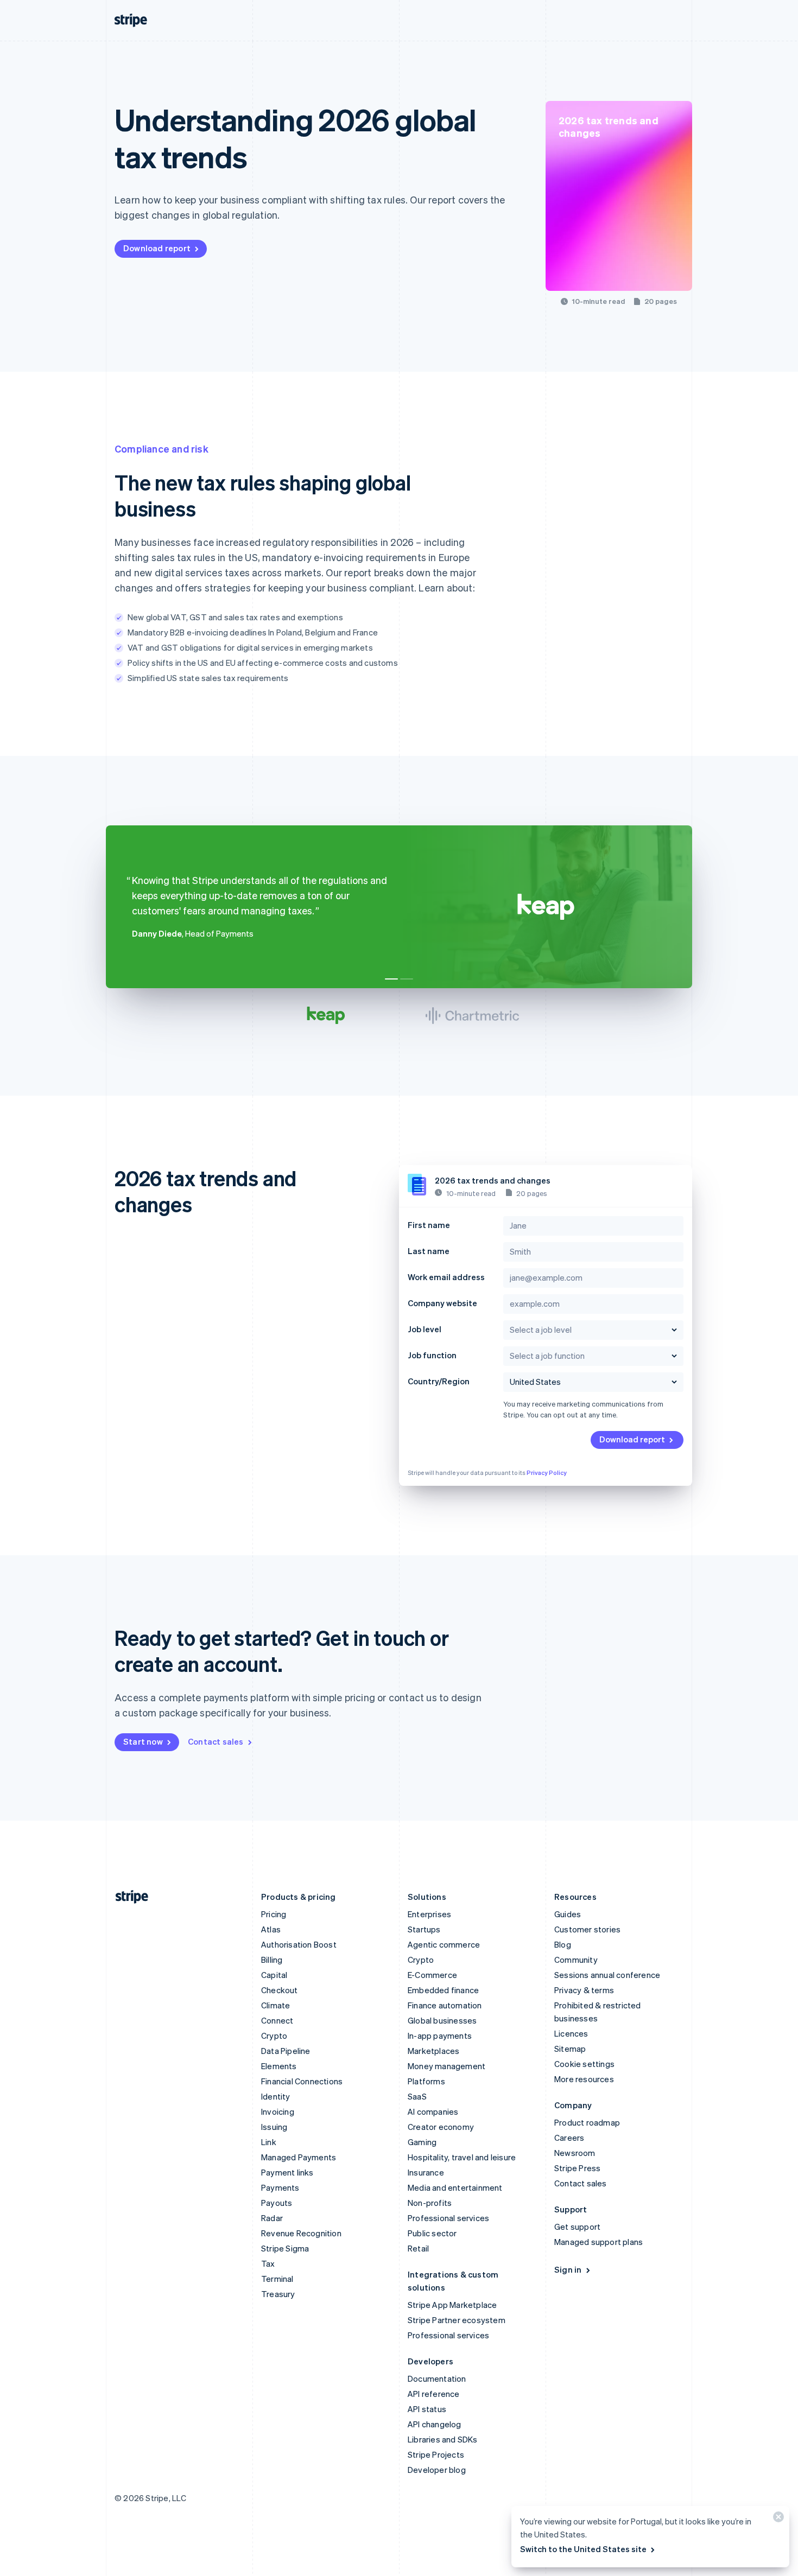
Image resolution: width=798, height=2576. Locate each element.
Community (576, 1960)
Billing (272, 1960)
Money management (446, 2066)
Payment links (287, 2172)
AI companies (433, 2111)
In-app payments (440, 2036)
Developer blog (437, 2470)
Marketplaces (433, 2051)
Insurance (426, 2172)
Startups (424, 1929)
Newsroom (575, 2153)
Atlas (271, 1929)
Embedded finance (443, 1990)
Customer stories (587, 1929)
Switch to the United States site (583, 2549)
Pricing (274, 1914)
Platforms (426, 2081)
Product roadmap (587, 2122)
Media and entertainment (455, 2187)
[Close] (777, 2519)
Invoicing (278, 2111)
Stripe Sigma (285, 2248)
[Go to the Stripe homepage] (128, 1897)
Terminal (277, 2279)
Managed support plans (598, 2242)
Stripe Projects (436, 2454)
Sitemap (570, 2049)
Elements (279, 2066)
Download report (157, 248)
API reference (434, 2394)
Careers (569, 2138)
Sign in (568, 2269)
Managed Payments (299, 2157)
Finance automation (445, 2005)
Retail (418, 2248)
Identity (276, 2096)
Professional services (448, 2218)
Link (269, 2142)
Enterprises (429, 1914)
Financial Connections (302, 2081)
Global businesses (442, 2020)
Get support (577, 2227)
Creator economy (441, 2127)
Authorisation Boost (299, 1944)
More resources (584, 2079)
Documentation (437, 2378)
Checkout (280, 1990)
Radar (272, 2218)
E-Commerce (432, 1975)
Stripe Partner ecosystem (457, 2320)
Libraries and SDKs (443, 2439)
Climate (275, 2005)
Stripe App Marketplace (452, 2305)
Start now (143, 1741)
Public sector (432, 2233)
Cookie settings (584, 2064)
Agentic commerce (444, 1944)
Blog (563, 1944)
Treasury (278, 2294)
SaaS (417, 2096)
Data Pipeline (286, 2051)
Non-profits (430, 2203)
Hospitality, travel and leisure (462, 2157)
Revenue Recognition (301, 2233)
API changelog (435, 2424)
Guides (568, 1914)
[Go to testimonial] (391, 979)
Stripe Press (577, 2168)
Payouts (277, 2203)
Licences (571, 2033)
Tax (268, 2263)
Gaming (422, 2142)
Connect (277, 2020)
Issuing (274, 2127)
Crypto (274, 2036)
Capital (274, 1975)
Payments (280, 2187)
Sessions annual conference (607, 1975)
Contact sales (216, 1741)
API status (427, 2409)
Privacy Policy (547, 1473)
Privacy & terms (584, 1990)
